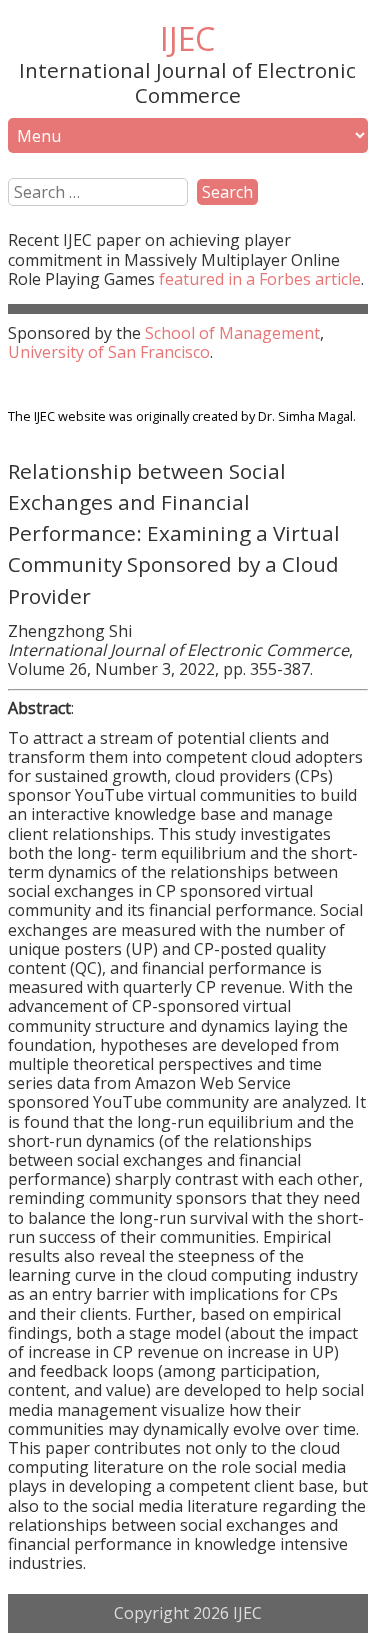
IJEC (187, 38)
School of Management (232, 333)
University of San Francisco (109, 352)
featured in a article (260, 279)
